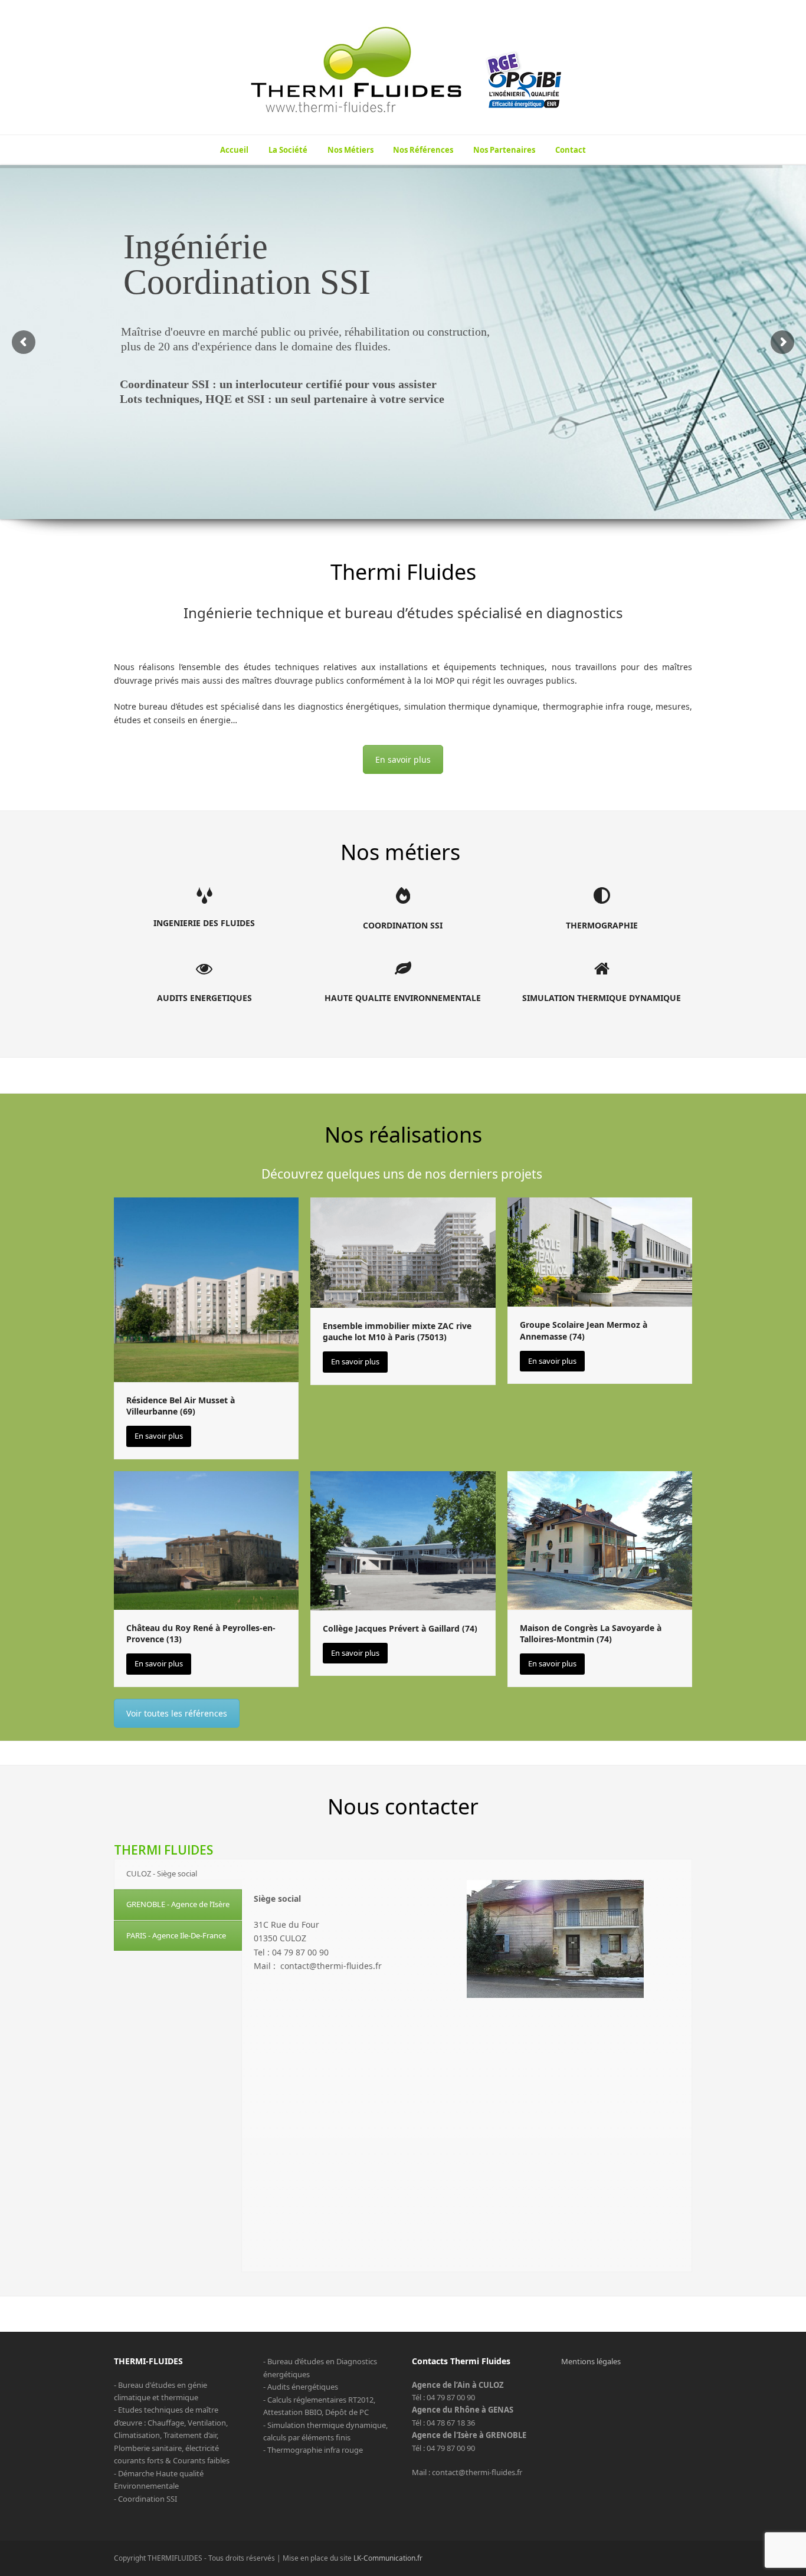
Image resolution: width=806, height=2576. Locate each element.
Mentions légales (591, 2361)
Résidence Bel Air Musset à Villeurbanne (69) (181, 1406)
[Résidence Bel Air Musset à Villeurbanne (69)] (206, 1289)
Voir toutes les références (177, 1713)
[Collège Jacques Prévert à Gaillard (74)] (403, 1540)
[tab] (178, 1874)
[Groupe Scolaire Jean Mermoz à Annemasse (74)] (600, 1251)
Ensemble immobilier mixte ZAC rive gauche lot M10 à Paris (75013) (397, 1331)
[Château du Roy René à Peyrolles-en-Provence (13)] (206, 1540)
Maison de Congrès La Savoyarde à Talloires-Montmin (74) (591, 1633)
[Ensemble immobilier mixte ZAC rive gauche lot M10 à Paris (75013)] (403, 1252)
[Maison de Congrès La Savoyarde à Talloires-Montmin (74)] (600, 1540)
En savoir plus (403, 759)
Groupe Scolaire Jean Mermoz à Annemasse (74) (584, 1330)
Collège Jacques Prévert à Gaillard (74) (400, 1628)
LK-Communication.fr (388, 2558)
